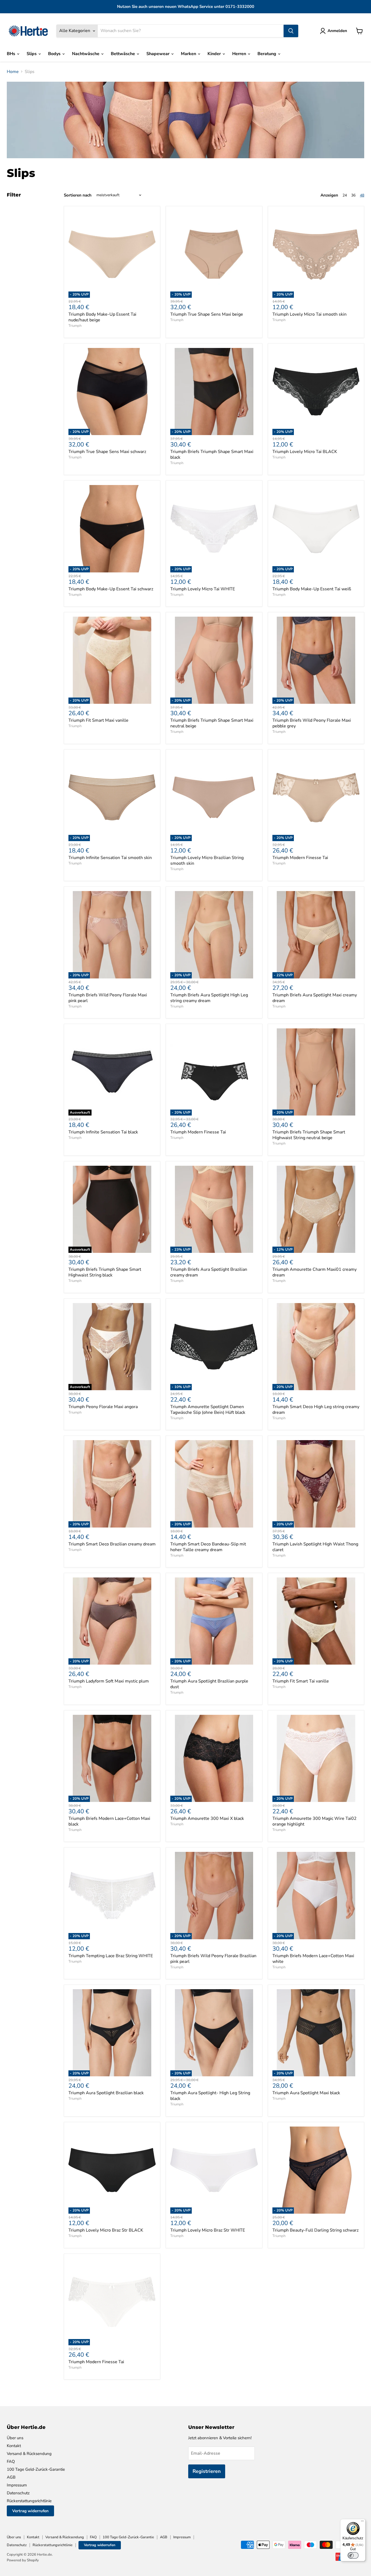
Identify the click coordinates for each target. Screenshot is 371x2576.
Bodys (55, 54)
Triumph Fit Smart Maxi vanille (98, 720)
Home (13, 72)
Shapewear (158, 54)
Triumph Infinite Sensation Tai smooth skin (110, 858)
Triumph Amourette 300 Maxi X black (207, 1818)
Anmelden (337, 31)
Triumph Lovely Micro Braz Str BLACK (106, 2230)
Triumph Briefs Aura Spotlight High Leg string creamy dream (209, 998)
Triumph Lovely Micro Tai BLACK (305, 452)
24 (345, 195)
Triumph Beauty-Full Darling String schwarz (315, 2230)
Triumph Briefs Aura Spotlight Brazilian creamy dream (209, 1272)
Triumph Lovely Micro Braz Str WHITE (208, 2230)
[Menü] (362, 2522)
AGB (11, 2477)
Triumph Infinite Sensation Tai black (103, 1132)
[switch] (353, 2555)
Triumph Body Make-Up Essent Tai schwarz (111, 589)
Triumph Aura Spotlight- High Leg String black (210, 2096)
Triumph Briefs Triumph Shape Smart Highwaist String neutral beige (309, 1135)
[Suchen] (291, 31)
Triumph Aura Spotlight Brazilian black (106, 2093)
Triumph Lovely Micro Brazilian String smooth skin (207, 861)
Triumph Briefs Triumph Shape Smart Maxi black (212, 454)
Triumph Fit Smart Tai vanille (301, 1681)
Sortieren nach (78, 195)
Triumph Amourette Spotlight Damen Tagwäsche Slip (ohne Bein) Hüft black (208, 1410)
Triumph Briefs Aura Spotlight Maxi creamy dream (315, 998)
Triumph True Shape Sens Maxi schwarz (107, 452)
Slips (32, 54)
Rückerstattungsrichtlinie (29, 2501)
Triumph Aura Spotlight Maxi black (306, 2093)
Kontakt (14, 2446)
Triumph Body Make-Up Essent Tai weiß (312, 589)
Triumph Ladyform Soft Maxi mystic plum (109, 1681)
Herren (240, 54)
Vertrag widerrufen (30, 2511)
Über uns (15, 2438)
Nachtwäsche (86, 54)
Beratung (267, 54)
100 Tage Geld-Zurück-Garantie (36, 2469)
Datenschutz (18, 2493)
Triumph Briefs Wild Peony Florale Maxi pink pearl (108, 998)
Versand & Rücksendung (29, 2454)
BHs (12, 54)
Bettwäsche (123, 54)
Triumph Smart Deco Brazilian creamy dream (112, 1544)
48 (362, 195)
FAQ (11, 2461)
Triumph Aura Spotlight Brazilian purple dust (209, 1684)
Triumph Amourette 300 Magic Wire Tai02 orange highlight (315, 1821)
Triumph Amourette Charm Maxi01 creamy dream (315, 1272)
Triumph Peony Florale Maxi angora (103, 1407)
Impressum (17, 2485)
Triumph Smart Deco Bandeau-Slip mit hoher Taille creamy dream (208, 1547)
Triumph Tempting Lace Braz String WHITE (111, 1956)
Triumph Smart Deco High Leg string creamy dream (316, 1410)
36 (353, 195)
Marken (189, 54)
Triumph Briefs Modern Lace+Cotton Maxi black (109, 1821)
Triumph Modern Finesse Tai (300, 858)
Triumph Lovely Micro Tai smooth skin (309, 314)
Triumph (75, 326)
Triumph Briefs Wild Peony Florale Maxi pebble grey (312, 723)
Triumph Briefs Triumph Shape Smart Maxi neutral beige (212, 723)
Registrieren (207, 2471)
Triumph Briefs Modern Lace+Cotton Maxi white (313, 1959)
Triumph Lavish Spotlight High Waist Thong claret (315, 1547)
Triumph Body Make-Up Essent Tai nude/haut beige (102, 317)
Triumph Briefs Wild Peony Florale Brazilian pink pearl (213, 1959)
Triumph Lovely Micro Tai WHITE (203, 589)
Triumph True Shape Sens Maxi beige (207, 314)
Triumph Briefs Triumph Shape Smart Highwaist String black (105, 1272)
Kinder (215, 54)
